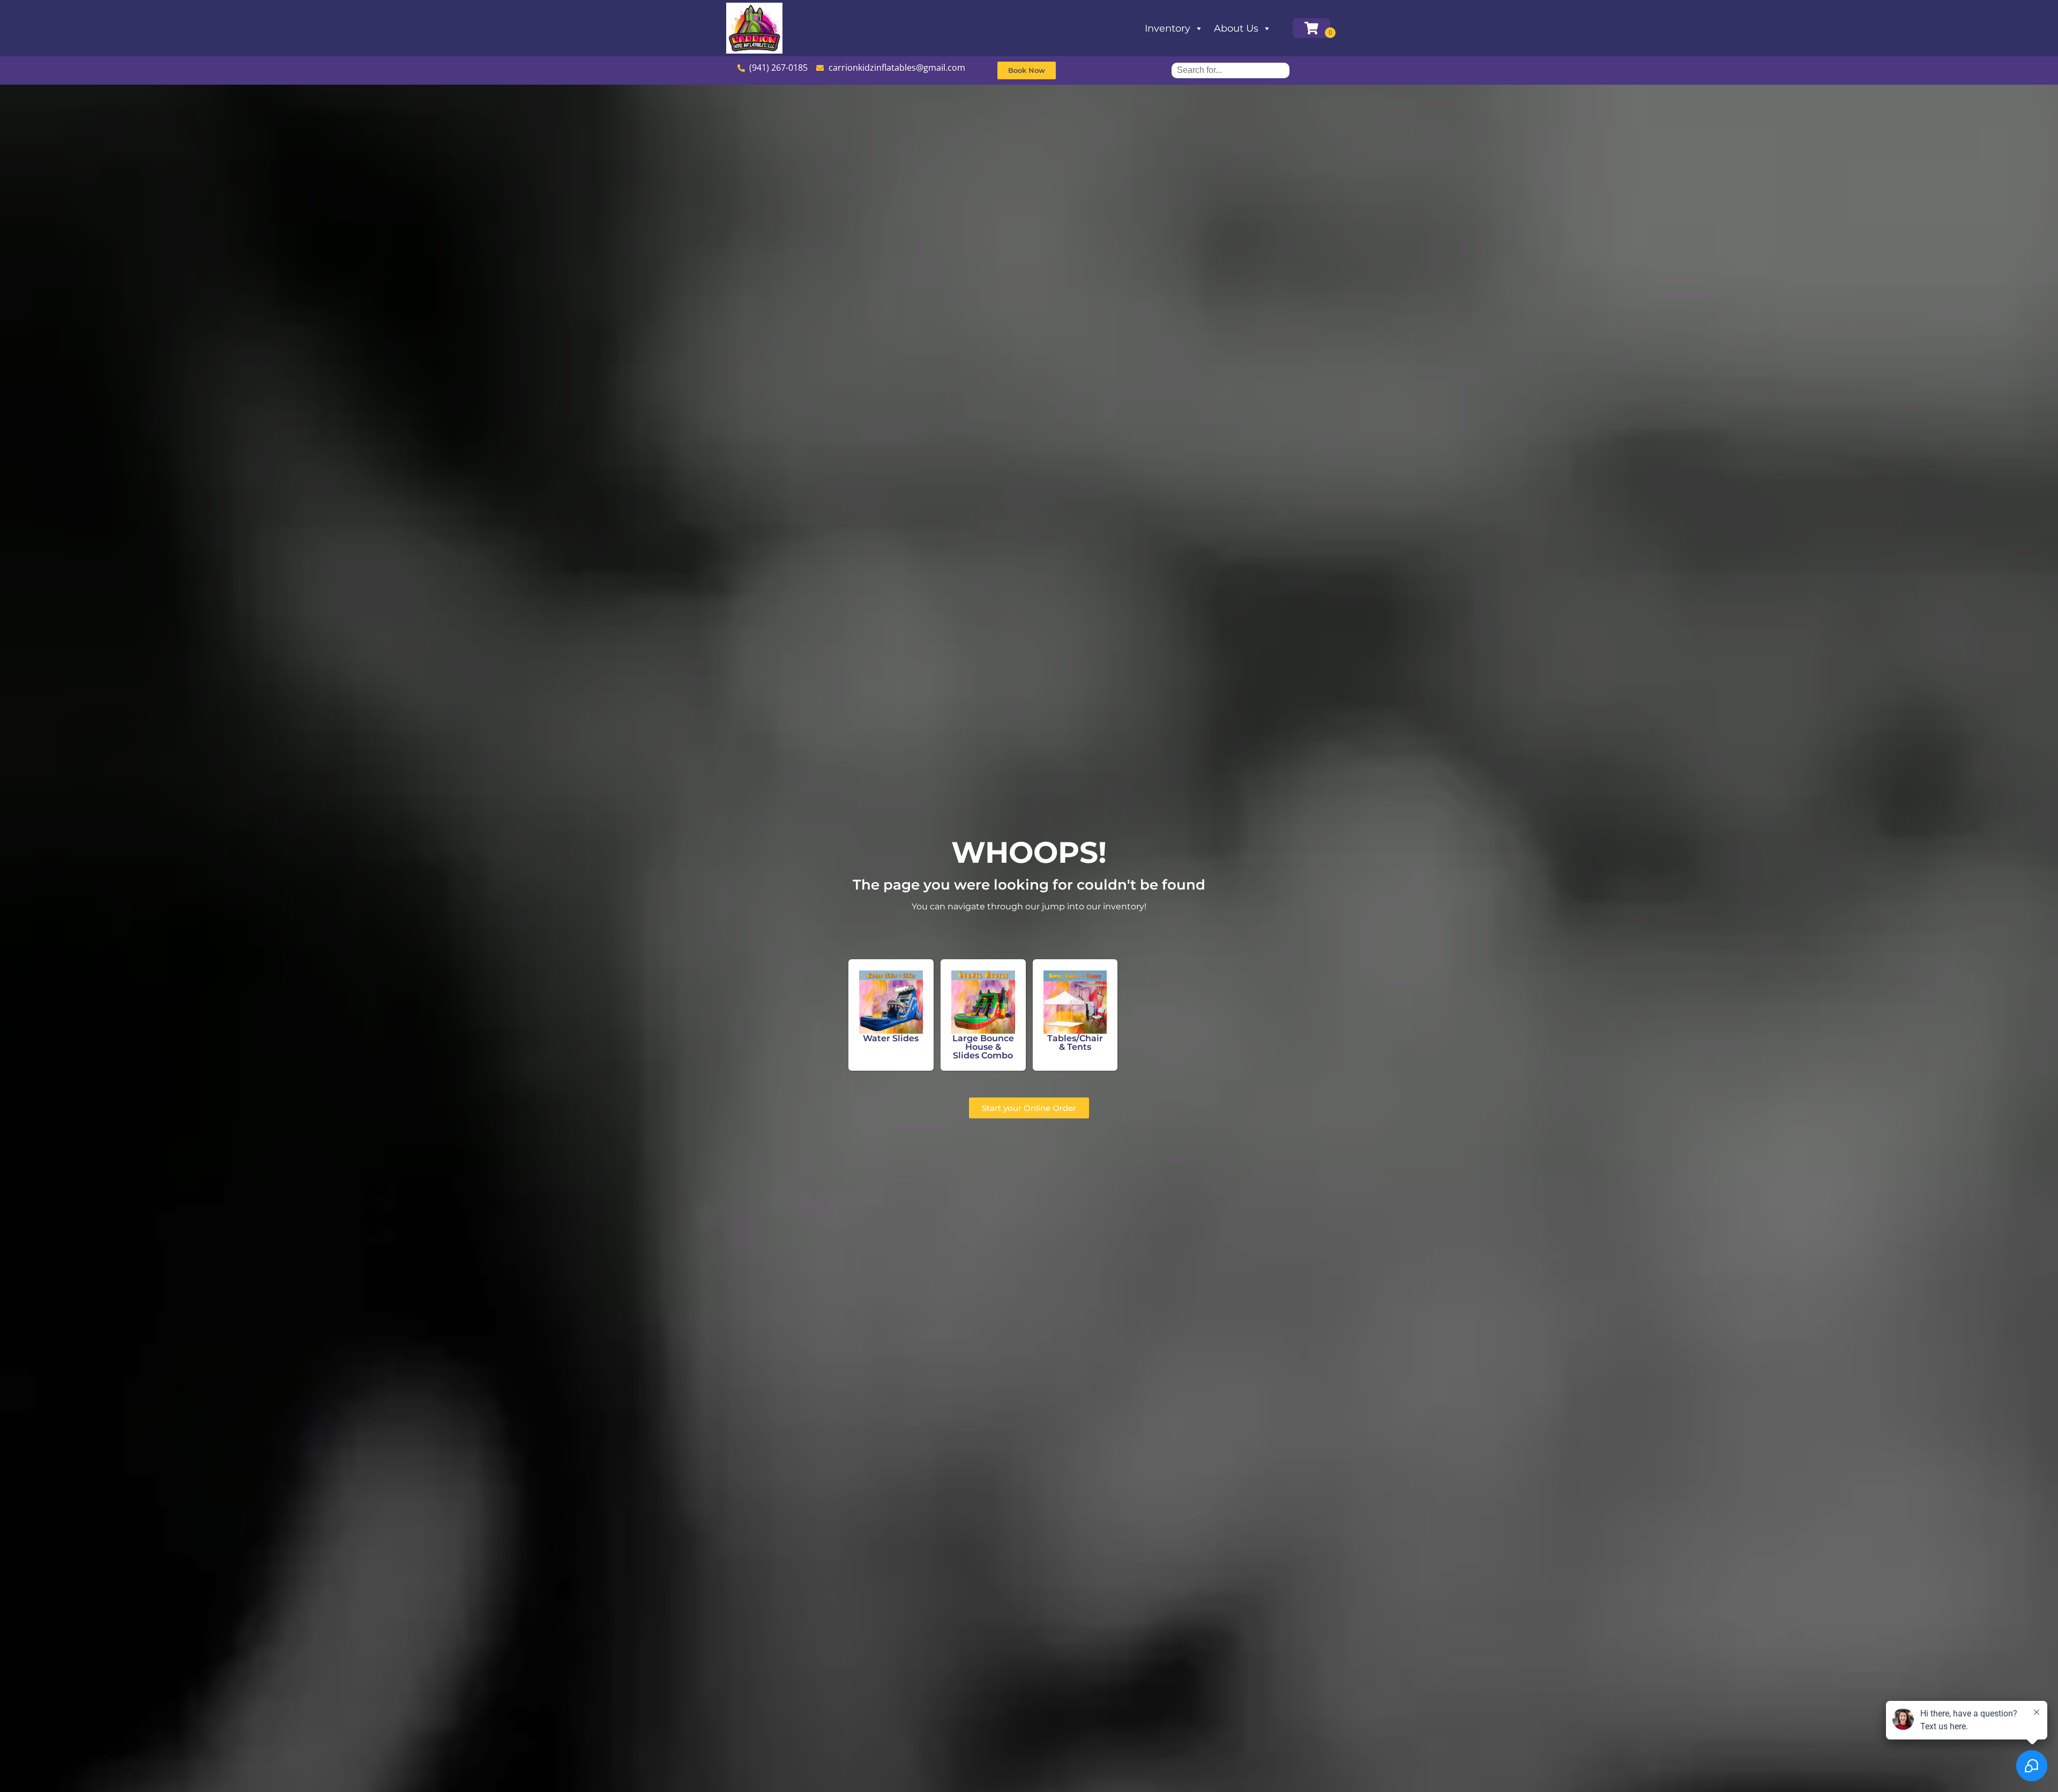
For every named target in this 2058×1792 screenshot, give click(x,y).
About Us (1236, 28)
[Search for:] (1231, 70)
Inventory (1168, 28)
